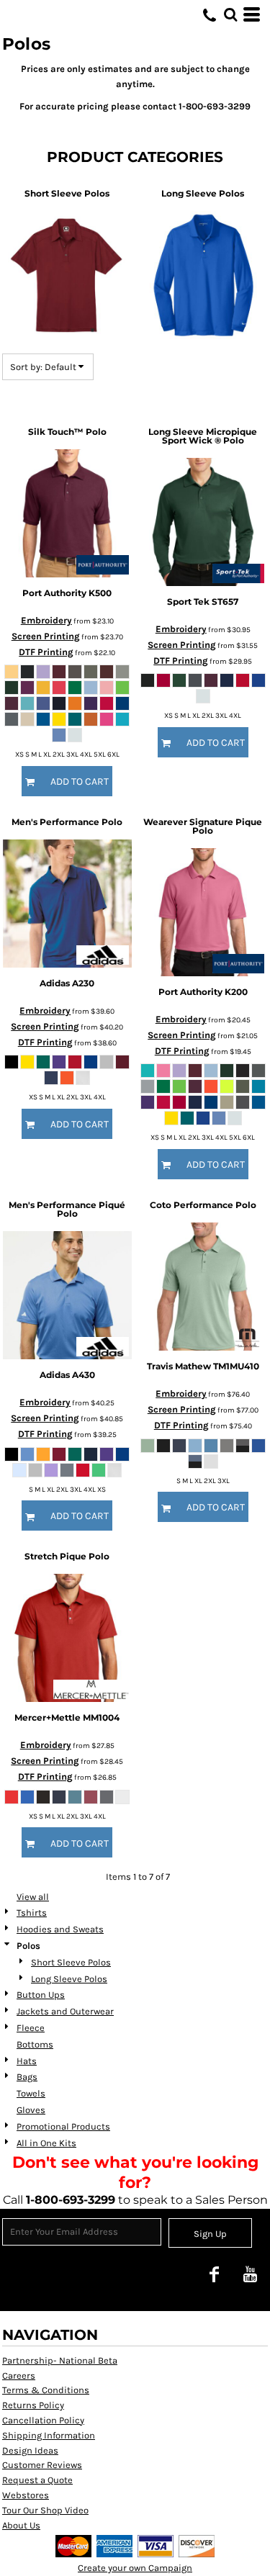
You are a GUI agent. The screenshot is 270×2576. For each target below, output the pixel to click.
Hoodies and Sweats (60, 1929)
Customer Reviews (42, 2465)
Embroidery (46, 620)
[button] (230, 14)
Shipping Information (49, 2435)
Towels (31, 2093)
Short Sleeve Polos (71, 1962)
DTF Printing (46, 652)
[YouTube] (250, 2274)
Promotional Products (63, 2126)
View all (33, 1897)
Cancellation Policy (43, 2420)
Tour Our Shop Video (45, 2510)
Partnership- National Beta (60, 2360)
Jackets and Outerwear (65, 2011)
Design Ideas (30, 2450)
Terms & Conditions (46, 2390)
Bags (27, 2077)
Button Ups (41, 1995)
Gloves (31, 2110)
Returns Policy (33, 2405)
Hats (27, 2061)
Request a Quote (37, 2480)
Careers (19, 2375)
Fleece (31, 2028)
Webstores (26, 2495)
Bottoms (35, 2044)
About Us (21, 2525)
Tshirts (32, 1913)
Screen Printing (46, 636)
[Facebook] (214, 2274)
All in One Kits (46, 2143)
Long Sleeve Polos (69, 1979)
